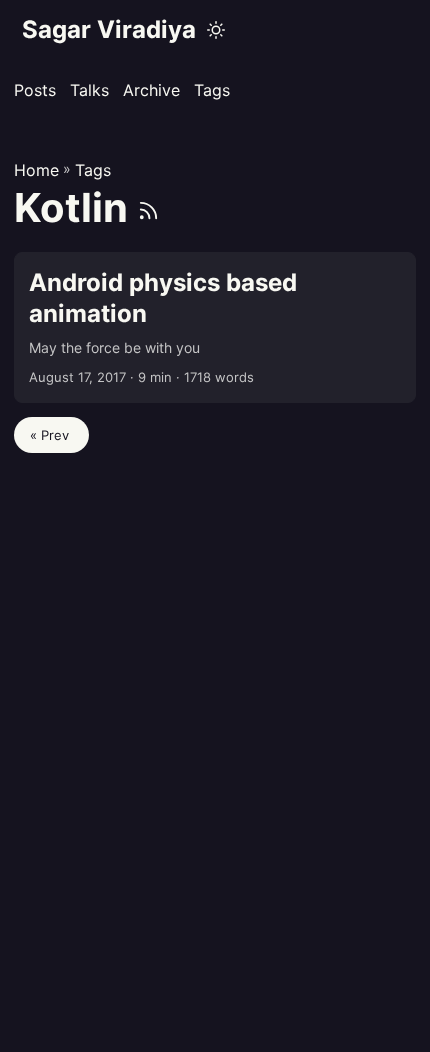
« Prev (51, 435)
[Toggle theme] (216, 30)
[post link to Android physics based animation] (215, 328)
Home (36, 170)
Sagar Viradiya (109, 29)
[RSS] (148, 207)
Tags (93, 170)
